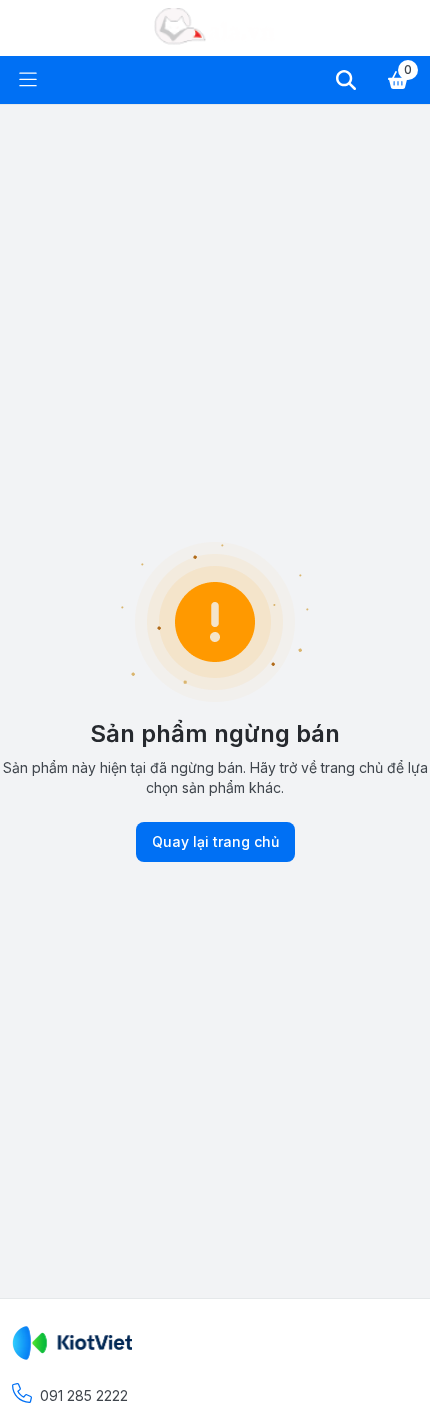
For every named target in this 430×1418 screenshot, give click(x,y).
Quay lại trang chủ (215, 841)
